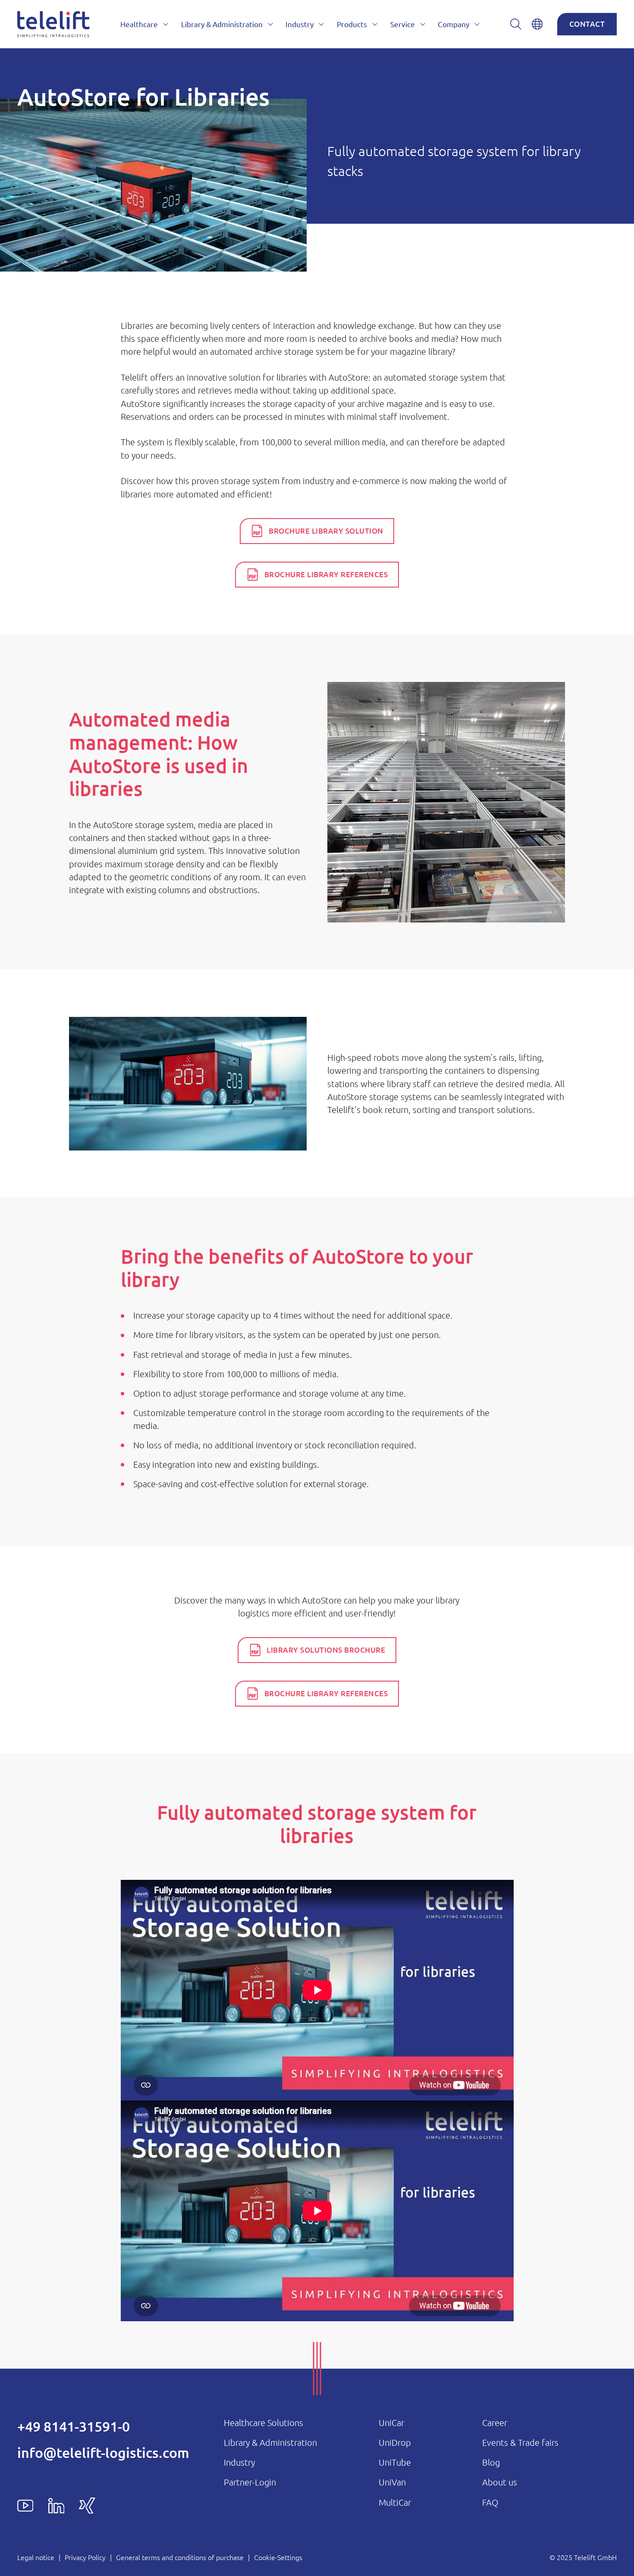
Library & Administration (270, 2442)
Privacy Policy (85, 2557)
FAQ (490, 2502)
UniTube (395, 2462)
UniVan (392, 2482)
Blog (491, 2462)
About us (500, 2482)
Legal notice (36, 2557)
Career (495, 2423)
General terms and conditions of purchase (180, 2557)
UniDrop (395, 2442)
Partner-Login (250, 2482)
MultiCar (395, 2502)
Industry (239, 2462)
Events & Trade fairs (520, 2442)
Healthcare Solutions (264, 2423)
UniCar (391, 2423)
